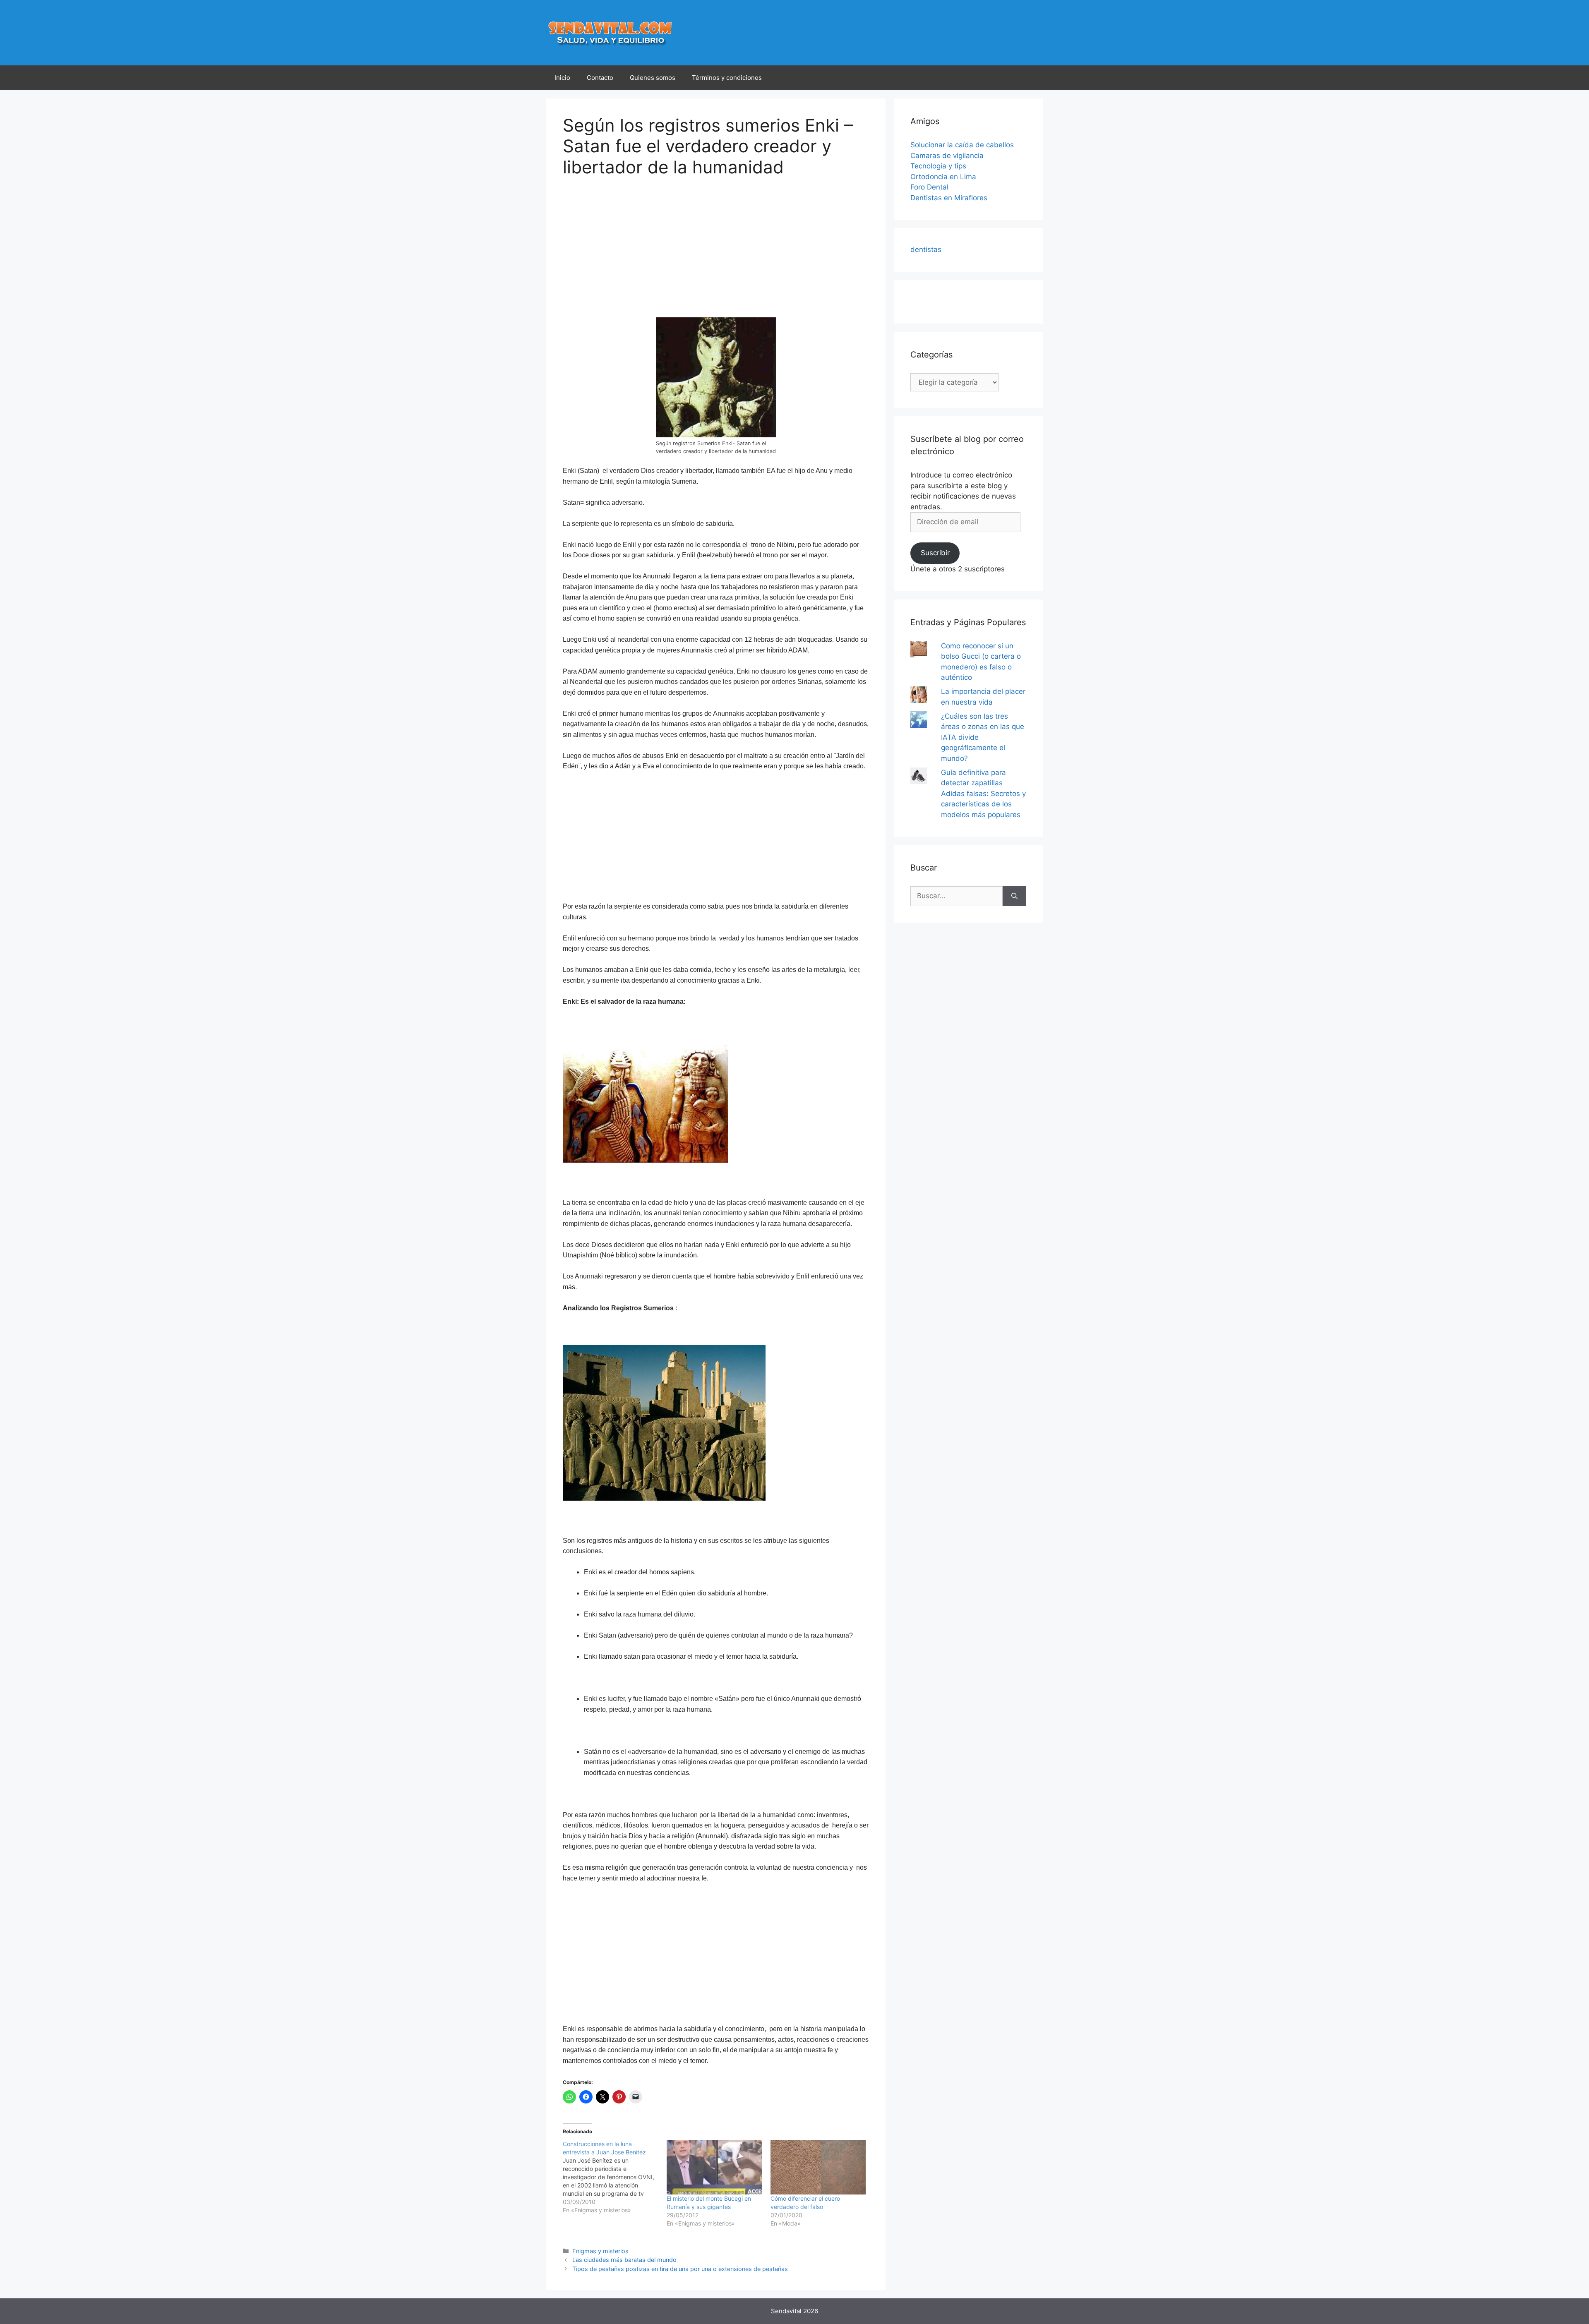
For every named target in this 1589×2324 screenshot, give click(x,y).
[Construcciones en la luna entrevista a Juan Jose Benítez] (615, 2177)
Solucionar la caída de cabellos (962, 145)
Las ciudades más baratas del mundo (624, 2260)
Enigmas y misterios (600, 2251)
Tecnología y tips (938, 166)
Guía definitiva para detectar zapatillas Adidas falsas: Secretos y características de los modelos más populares (983, 794)
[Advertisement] (632, 253)
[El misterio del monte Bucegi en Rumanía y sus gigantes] (714, 2167)
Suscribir (935, 553)
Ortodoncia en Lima (943, 177)
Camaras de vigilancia (947, 156)
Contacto (600, 78)
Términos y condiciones (727, 78)
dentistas (926, 249)
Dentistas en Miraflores (949, 198)
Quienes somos (653, 78)
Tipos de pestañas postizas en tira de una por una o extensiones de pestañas (680, 2269)
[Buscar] (1014, 896)
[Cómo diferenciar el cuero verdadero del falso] (818, 2167)
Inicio (562, 78)
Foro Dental (929, 187)
